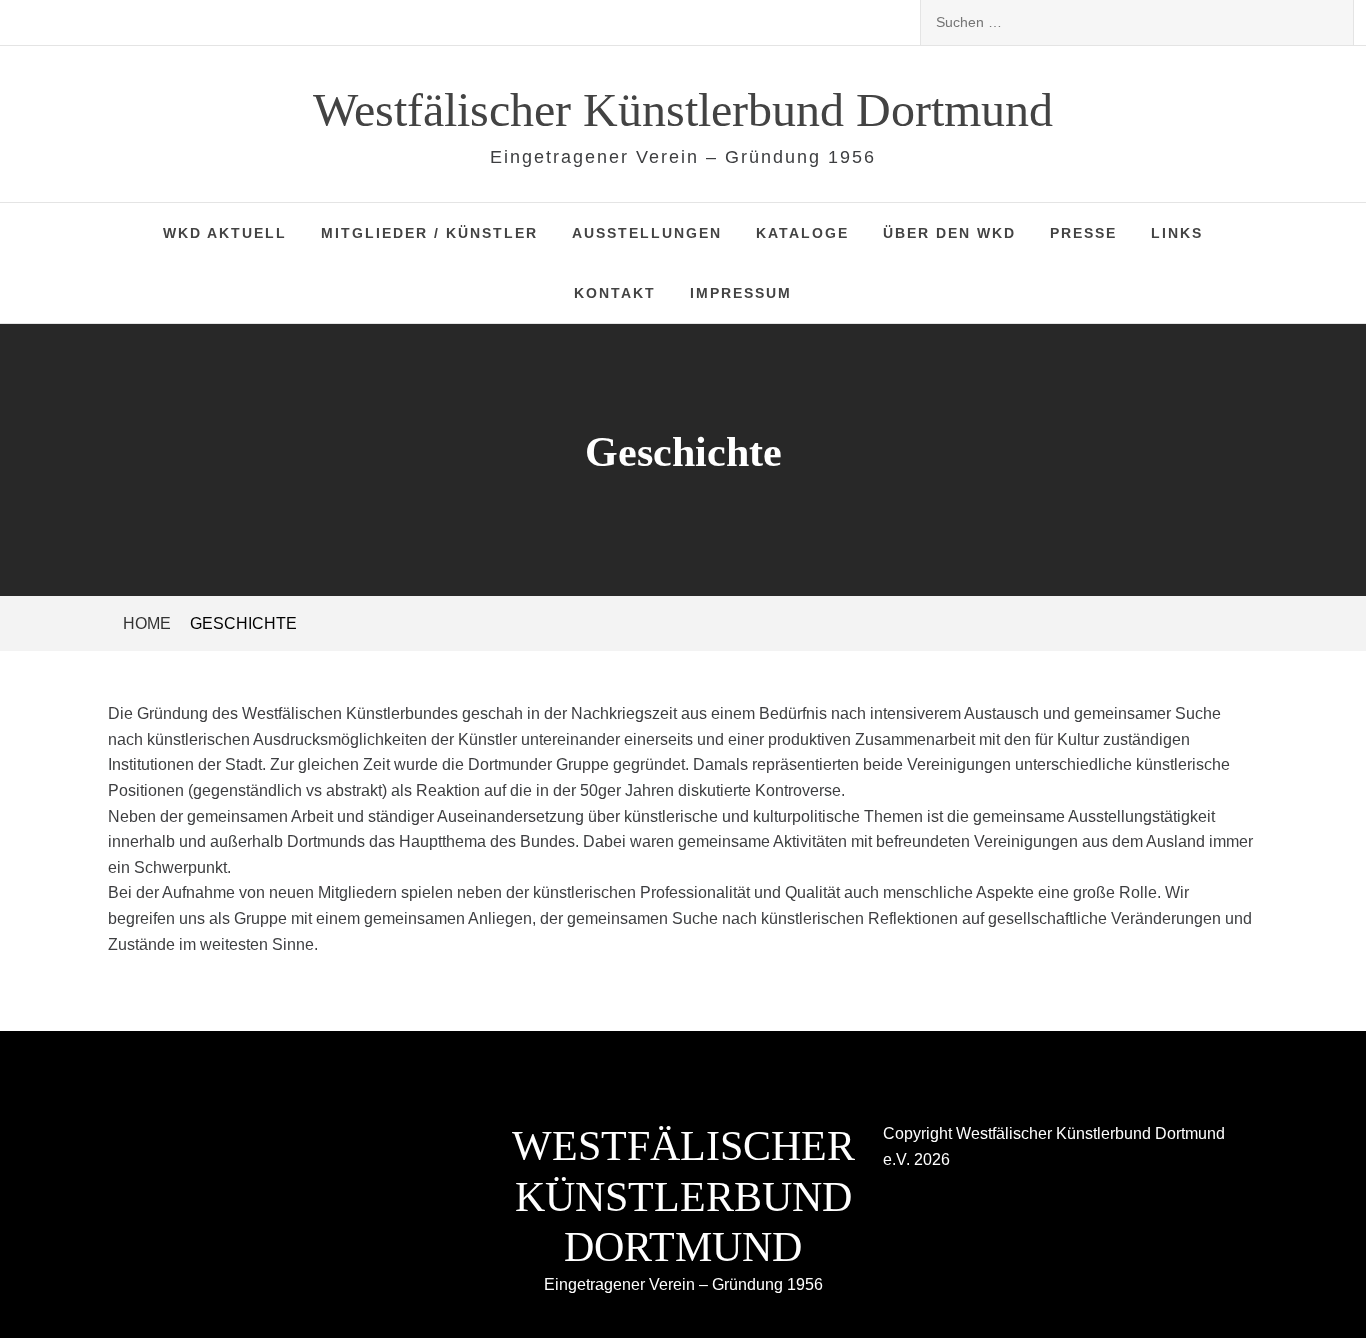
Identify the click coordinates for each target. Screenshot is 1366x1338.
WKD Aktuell (225, 233)
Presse (1083, 233)
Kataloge (802, 233)
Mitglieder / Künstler (429, 233)
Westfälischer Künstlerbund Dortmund (683, 109)
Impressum (741, 293)
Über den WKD (949, 233)
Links (1177, 233)
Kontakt (615, 293)
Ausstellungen (647, 233)
